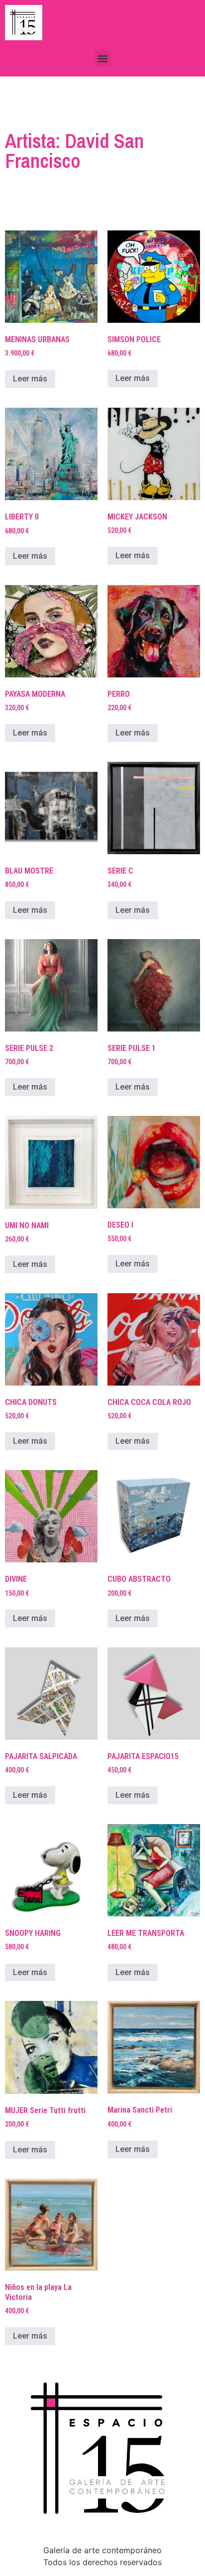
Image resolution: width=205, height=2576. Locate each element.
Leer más (30, 379)
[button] (103, 58)
